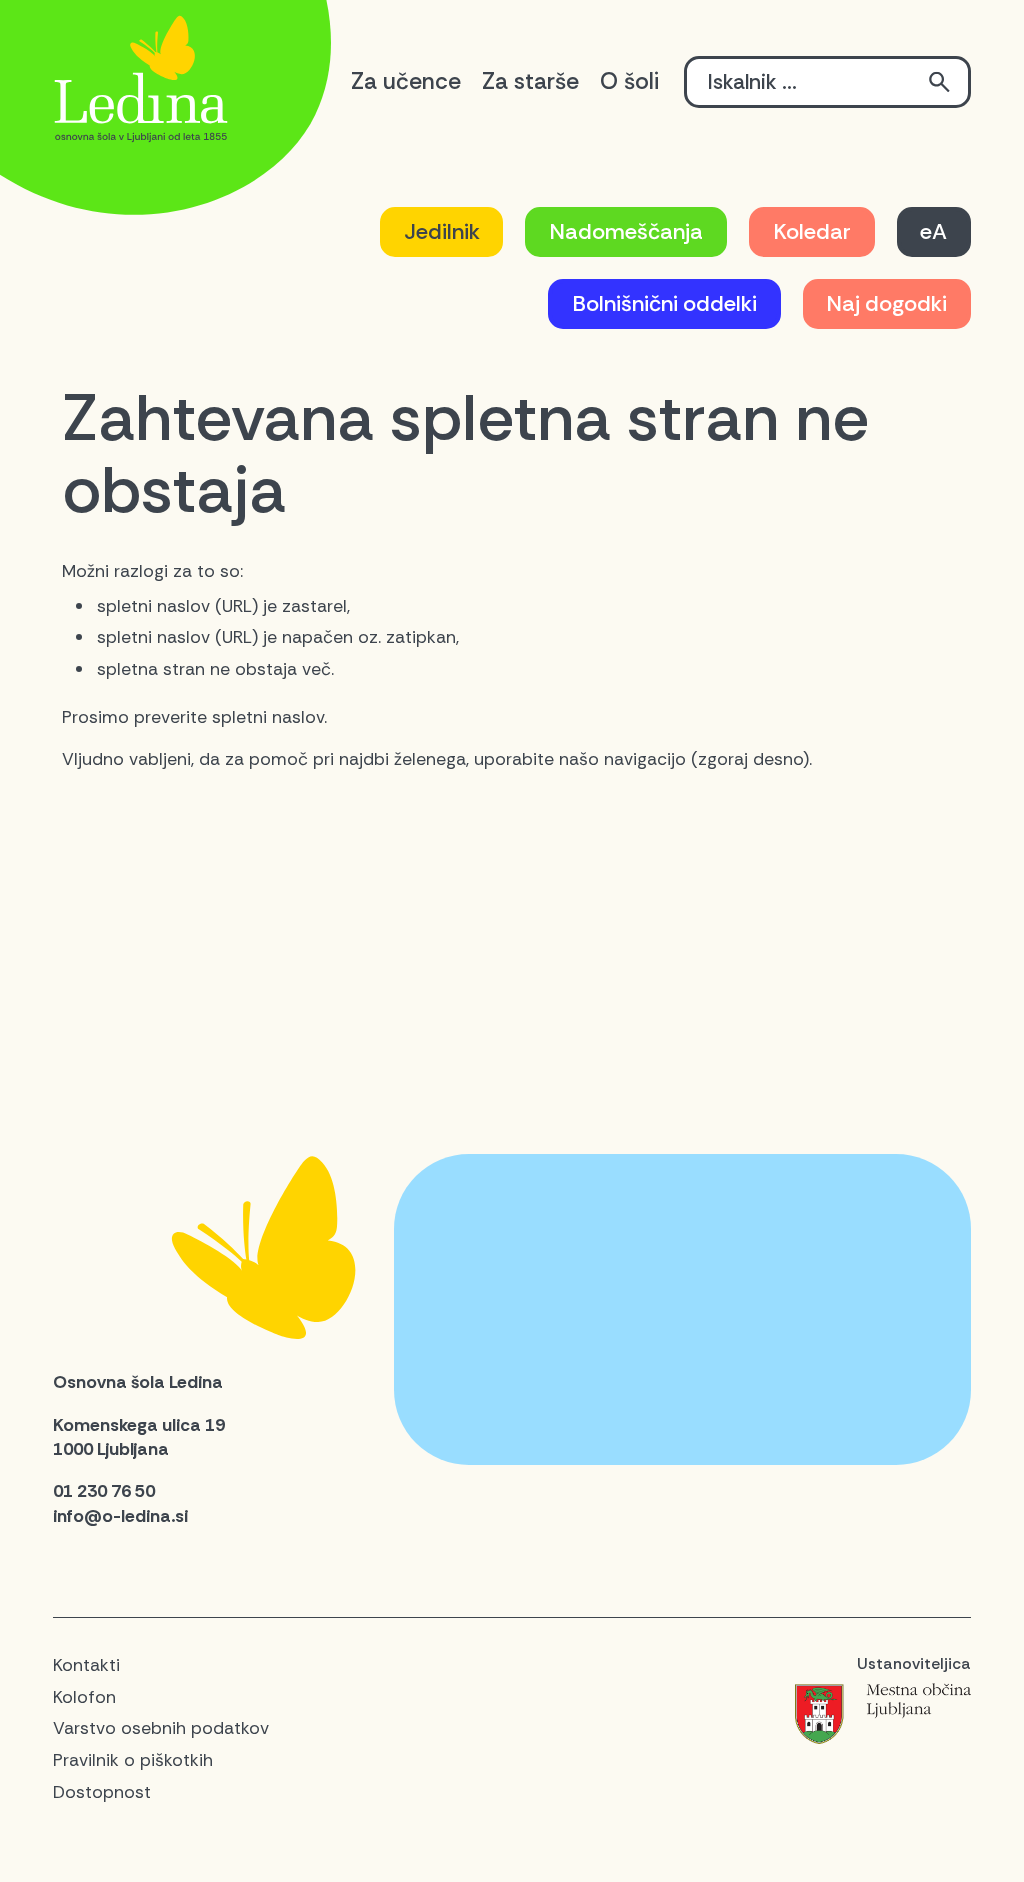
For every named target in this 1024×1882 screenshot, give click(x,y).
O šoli (629, 81)
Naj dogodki (886, 303)
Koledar (812, 231)
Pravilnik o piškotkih (133, 1760)
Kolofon (84, 1697)
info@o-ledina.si (120, 1516)
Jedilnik (442, 231)
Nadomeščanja (626, 231)
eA (933, 231)
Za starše (530, 81)
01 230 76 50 (104, 1491)
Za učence (406, 81)
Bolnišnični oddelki (664, 303)
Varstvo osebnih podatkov (161, 1728)
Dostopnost (102, 1792)
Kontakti (86, 1665)
